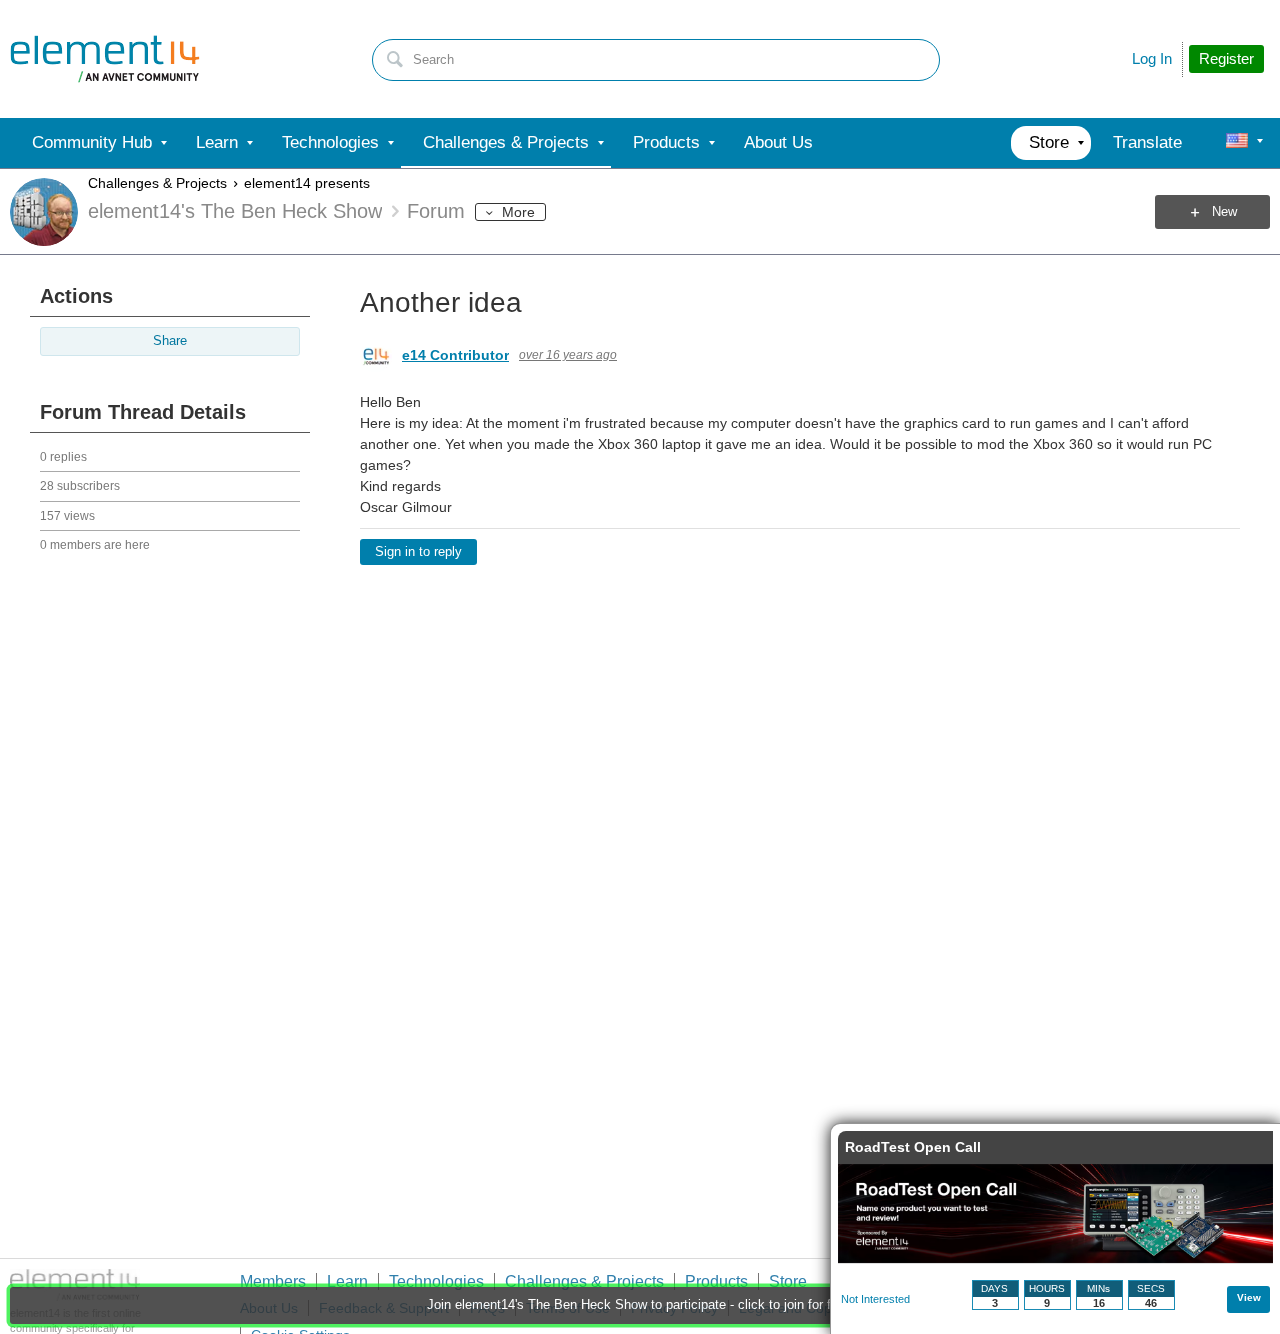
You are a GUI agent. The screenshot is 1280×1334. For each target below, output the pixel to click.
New (1224, 212)
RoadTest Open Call (913, 1147)
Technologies (436, 1281)
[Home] (105, 59)
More (518, 212)
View (1249, 1297)
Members (273, 1281)
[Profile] (1237, 143)
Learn (347, 1281)
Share (170, 341)
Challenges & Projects (157, 183)
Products (716, 1281)
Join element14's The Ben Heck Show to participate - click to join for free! (640, 1305)
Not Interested (875, 1299)
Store (788, 1281)
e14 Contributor (455, 355)
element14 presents (307, 183)
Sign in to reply (418, 552)
